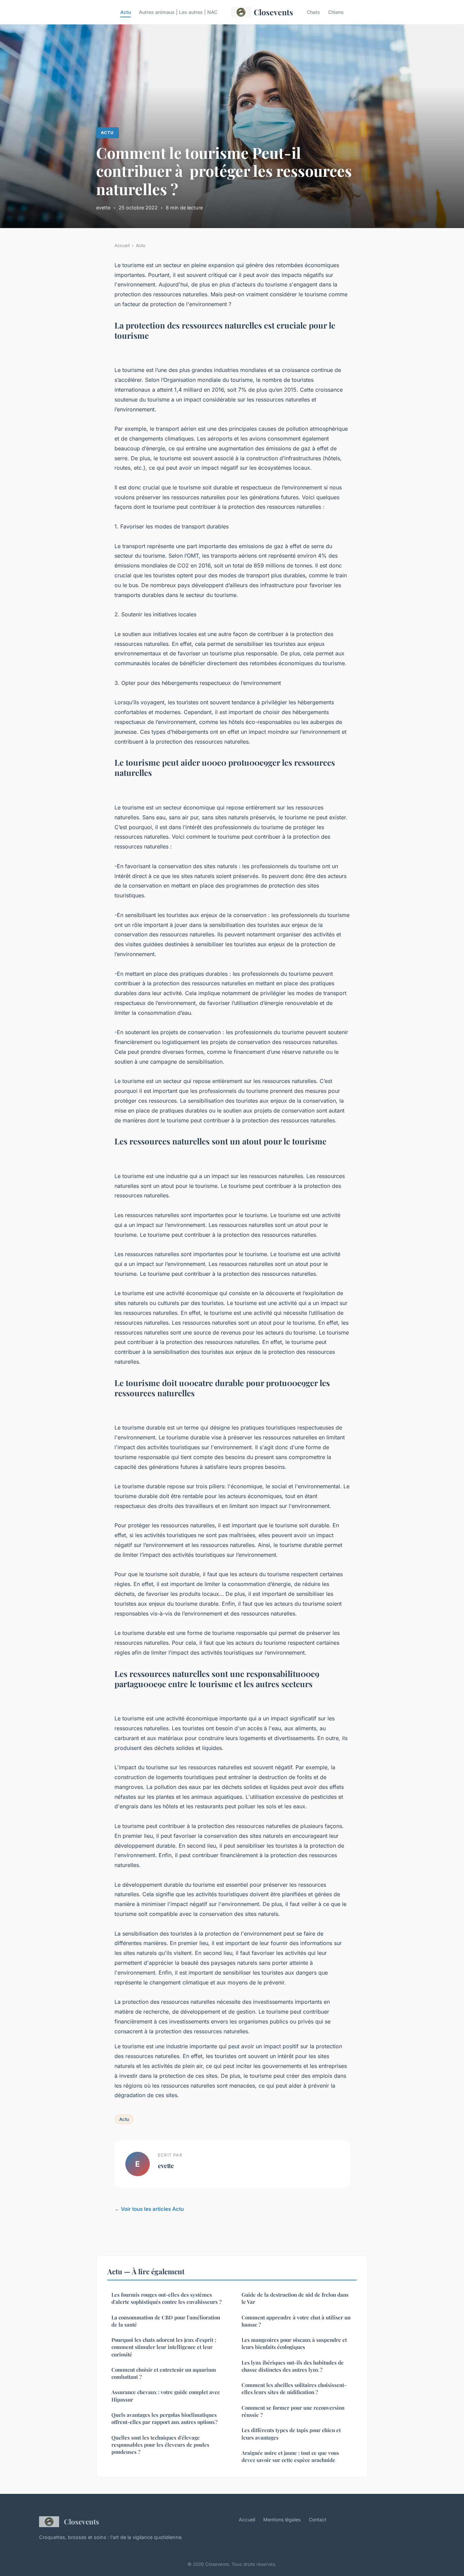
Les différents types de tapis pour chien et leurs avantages (291, 2434)
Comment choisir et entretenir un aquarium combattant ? (164, 2373)
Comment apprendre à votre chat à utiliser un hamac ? (296, 2321)
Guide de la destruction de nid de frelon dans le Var (295, 2298)
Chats (313, 12)
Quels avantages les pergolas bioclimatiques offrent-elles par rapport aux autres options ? (164, 2418)
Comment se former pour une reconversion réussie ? (293, 2411)
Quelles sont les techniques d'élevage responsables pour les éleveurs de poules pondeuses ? (160, 2445)
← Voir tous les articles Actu (149, 2209)
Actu (126, 12)
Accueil (122, 245)
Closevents (273, 12)
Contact (318, 2519)
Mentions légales (282, 2519)
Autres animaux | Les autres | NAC (178, 12)
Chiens (336, 12)
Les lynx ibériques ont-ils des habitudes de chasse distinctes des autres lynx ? (293, 2366)
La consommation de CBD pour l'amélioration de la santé (166, 2321)
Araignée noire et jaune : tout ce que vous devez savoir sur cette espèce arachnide (290, 2456)
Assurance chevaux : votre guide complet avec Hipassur (166, 2396)
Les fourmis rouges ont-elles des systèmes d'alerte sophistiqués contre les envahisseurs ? (166, 2298)
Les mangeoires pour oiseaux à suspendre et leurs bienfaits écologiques (294, 2343)
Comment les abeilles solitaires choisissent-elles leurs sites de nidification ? (294, 2388)
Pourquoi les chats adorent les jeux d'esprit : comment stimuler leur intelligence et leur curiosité (164, 2347)
